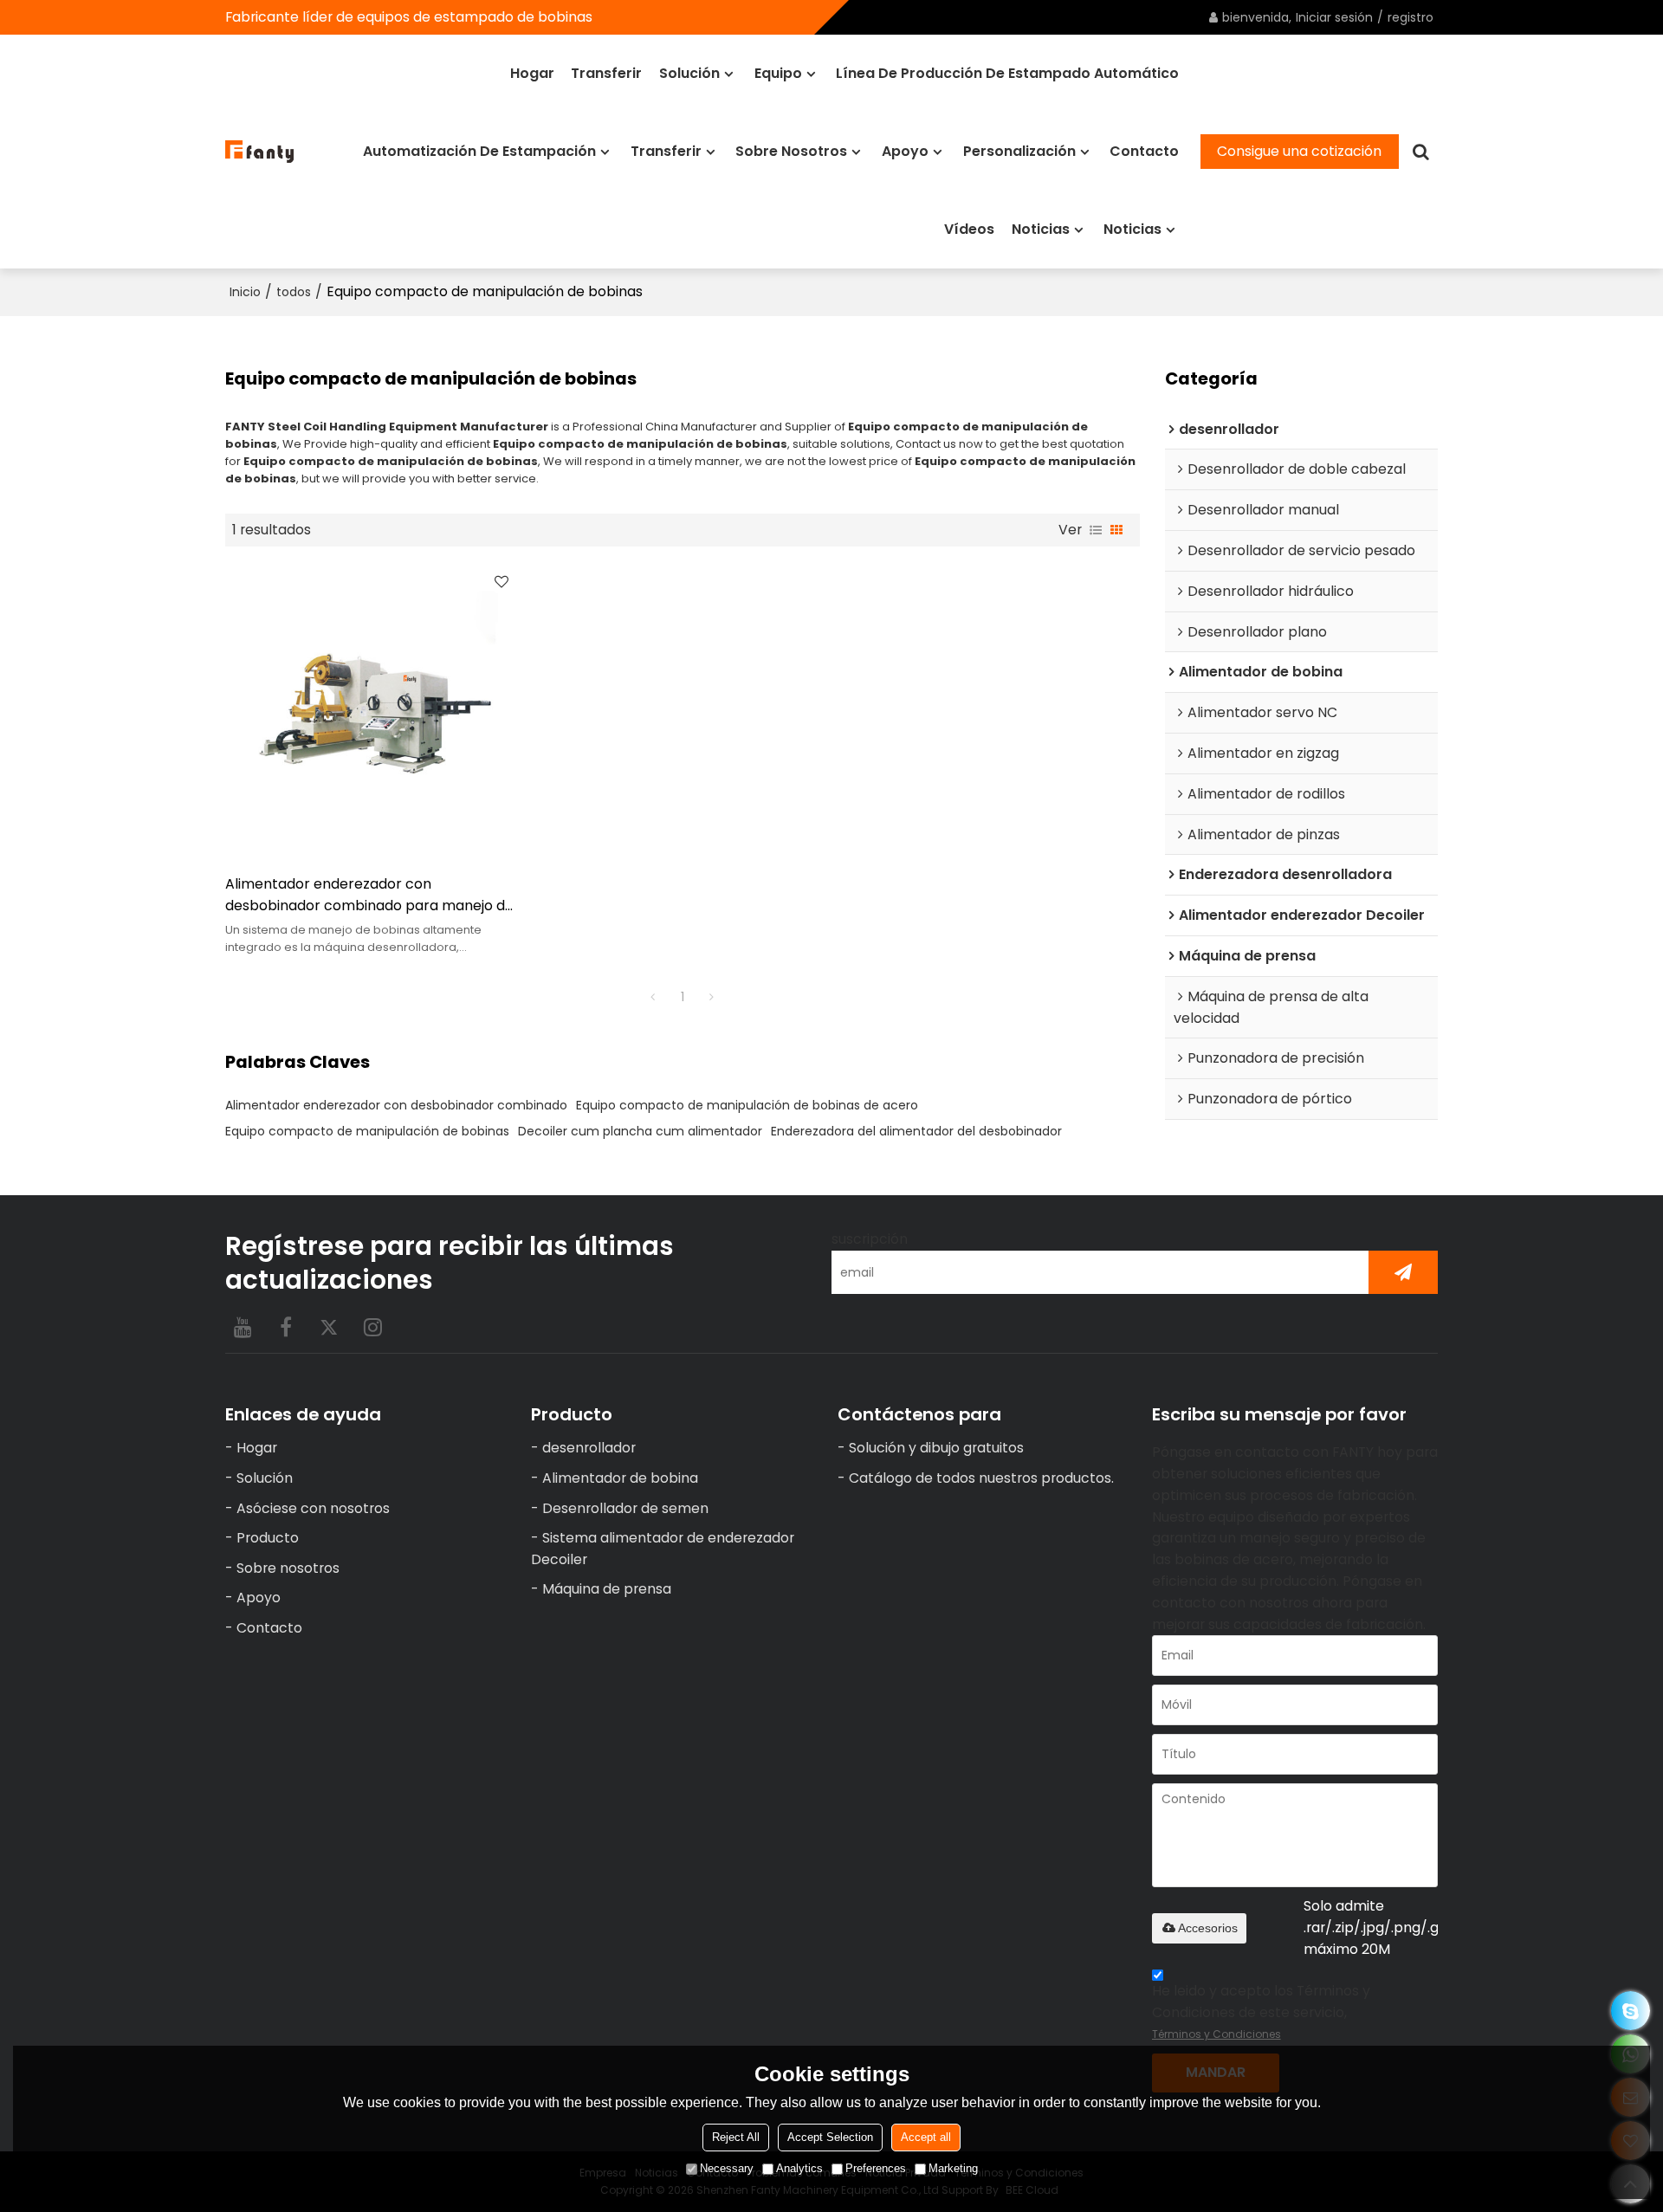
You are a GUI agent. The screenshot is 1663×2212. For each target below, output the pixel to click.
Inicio (245, 292)
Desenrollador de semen (625, 1508)
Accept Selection (830, 2137)
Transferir (606, 73)
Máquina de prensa (607, 1589)
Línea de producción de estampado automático (1007, 73)
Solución (689, 73)
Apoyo (905, 151)
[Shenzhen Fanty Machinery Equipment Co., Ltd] (260, 151)
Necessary (727, 2168)
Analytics (799, 2168)
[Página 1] (653, 997)
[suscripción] (1403, 1272)
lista (1096, 530)
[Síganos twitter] (329, 1327)
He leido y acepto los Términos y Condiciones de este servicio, (1261, 2011)
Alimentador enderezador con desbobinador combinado (396, 1105)
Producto (268, 1538)
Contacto (1144, 151)
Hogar (532, 73)
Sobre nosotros (791, 151)
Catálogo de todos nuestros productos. (981, 1478)
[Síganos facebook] (286, 1327)
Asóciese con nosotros (313, 1508)
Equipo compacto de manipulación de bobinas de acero (747, 1105)
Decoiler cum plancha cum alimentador (640, 1131)
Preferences (876, 2168)
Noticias (1041, 229)
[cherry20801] (1631, 2011)
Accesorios (1208, 1928)
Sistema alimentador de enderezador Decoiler (663, 1549)
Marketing (953, 2168)
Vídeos (969, 229)
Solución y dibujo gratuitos (936, 1448)
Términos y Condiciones (1217, 2034)
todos (294, 292)
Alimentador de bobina (620, 1478)
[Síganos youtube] (243, 1327)
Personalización (1019, 151)
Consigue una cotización (1299, 151)
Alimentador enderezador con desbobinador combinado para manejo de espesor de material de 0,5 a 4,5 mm (369, 896)
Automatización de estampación (479, 151)
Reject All (736, 2137)
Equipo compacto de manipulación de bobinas (367, 1131)
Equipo (778, 73)
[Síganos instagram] (372, 1327)
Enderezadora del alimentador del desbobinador (916, 1131)
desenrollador (589, 1448)
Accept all (926, 2137)
